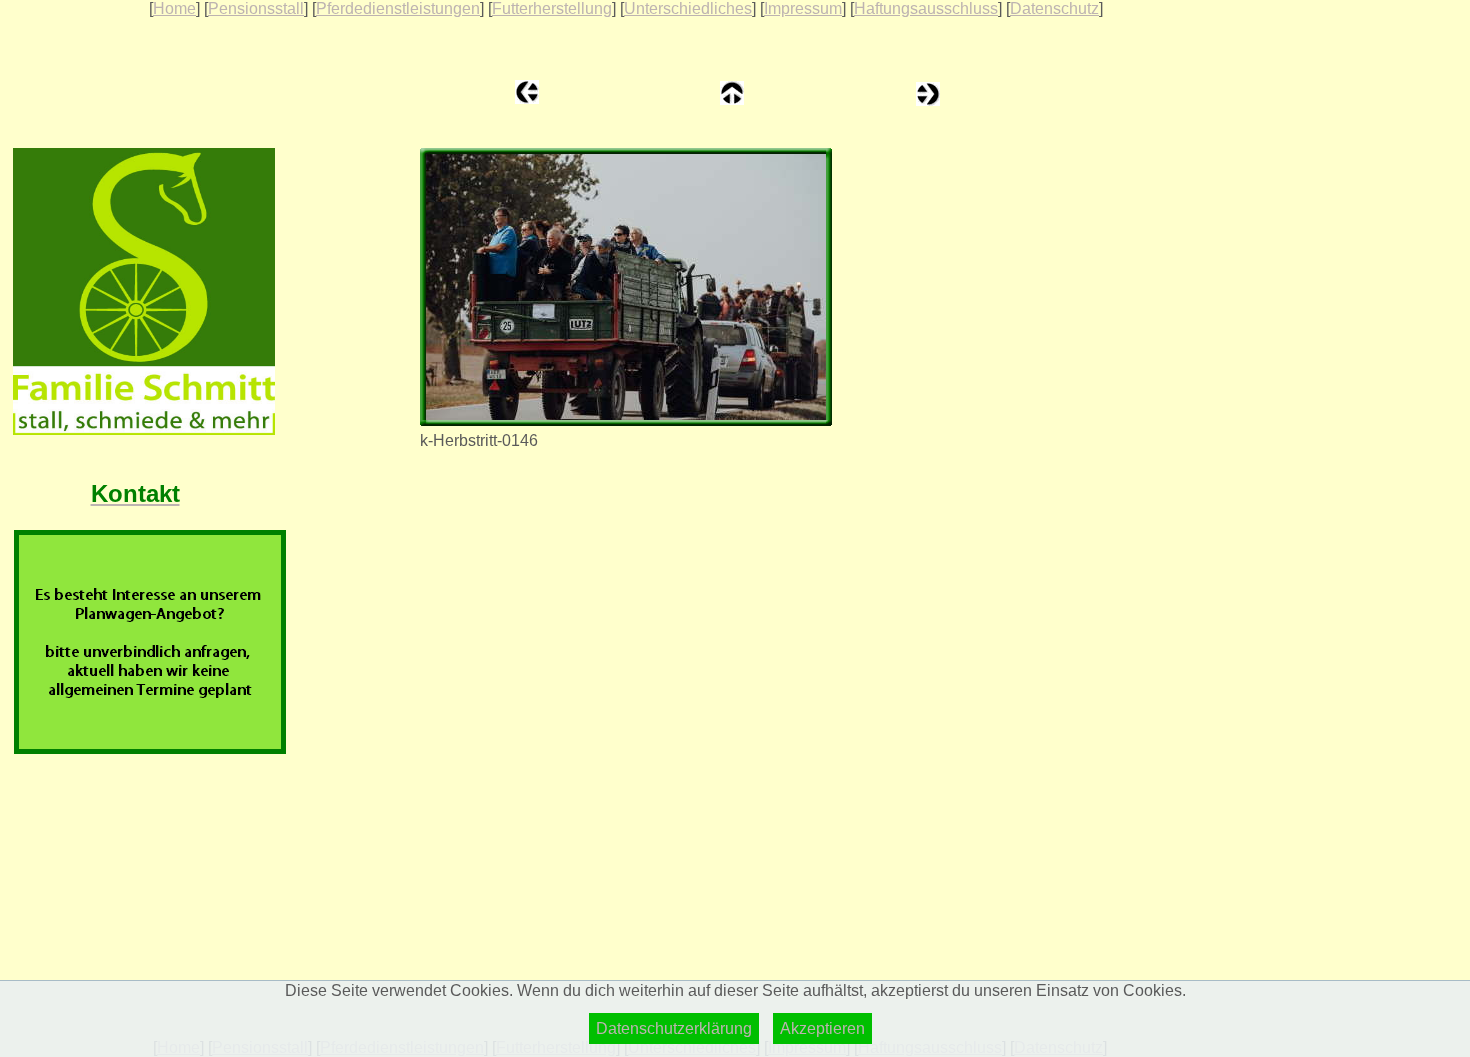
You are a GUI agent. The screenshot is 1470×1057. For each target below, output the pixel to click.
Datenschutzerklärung (674, 1028)
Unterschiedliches (688, 8)
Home (174, 8)
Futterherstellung (552, 8)
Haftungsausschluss (926, 8)
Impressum (803, 8)
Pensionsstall (256, 8)
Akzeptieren (822, 1028)
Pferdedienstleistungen (398, 8)
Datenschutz (1054, 8)
